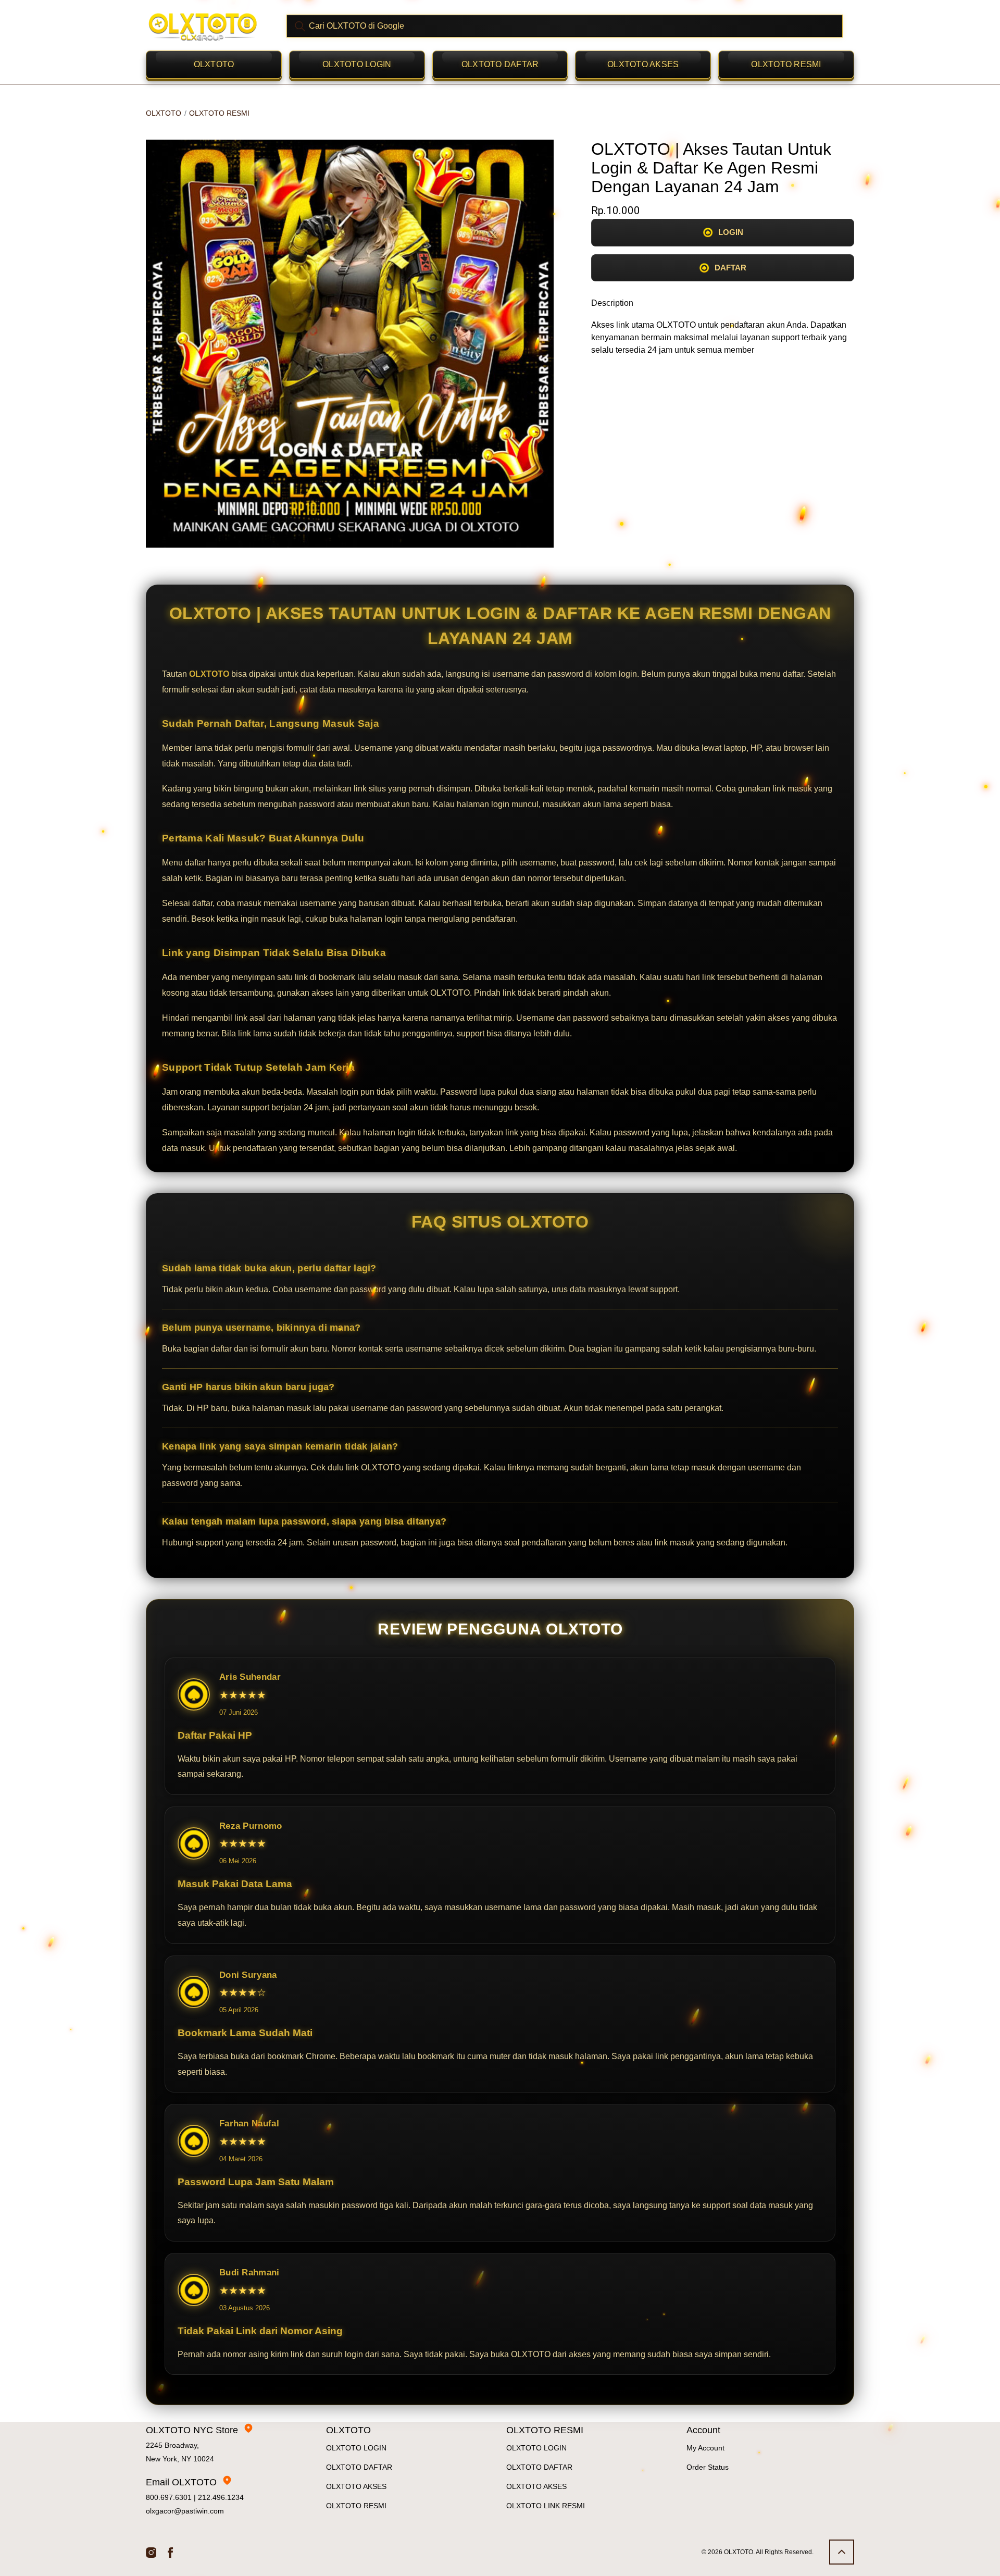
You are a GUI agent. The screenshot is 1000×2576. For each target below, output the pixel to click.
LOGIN (731, 232)
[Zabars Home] (203, 26)
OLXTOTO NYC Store (192, 2430)
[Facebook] (171, 2552)
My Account (705, 2448)
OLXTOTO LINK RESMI (546, 2506)
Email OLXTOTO (181, 2482)
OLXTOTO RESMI (786, 64)
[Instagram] (151, 2552)
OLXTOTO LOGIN (357, 64)
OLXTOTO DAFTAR (500, 64)
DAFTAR (730, 268)
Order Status (708, 2467)
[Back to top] (842, 2552)
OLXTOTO (214, 64)
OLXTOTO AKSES (643, 64)
